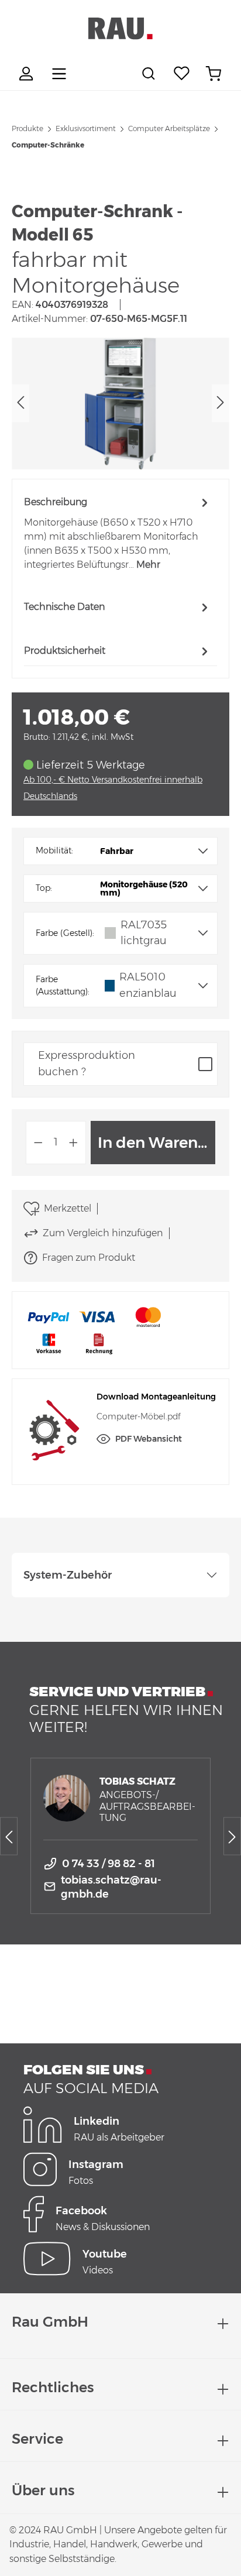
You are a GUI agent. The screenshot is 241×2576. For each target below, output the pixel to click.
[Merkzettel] (182, 74)
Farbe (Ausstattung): (63, 986)
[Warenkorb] (214, 74)
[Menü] (59, 74)
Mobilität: (54, 850)
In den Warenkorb (156, 1143)
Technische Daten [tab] (64, 607)
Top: (44, 888)
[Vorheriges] (20, 404)
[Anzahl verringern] (38, 1143)
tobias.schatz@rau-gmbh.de (111, 1887)
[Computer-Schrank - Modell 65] (120, 404)
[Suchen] (150, 74)
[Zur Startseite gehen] (120, 29)
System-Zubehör (68, 1575)
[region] (120, 404)
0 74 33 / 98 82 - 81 (109, 1864)
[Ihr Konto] (27, 74)
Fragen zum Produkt (89, 1258)
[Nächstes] (221, 404)
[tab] (118, 533)
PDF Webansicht (149, 1439)
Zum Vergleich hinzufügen (103, 1233)
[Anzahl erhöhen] (74, 1143)
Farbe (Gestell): (65, 933)
